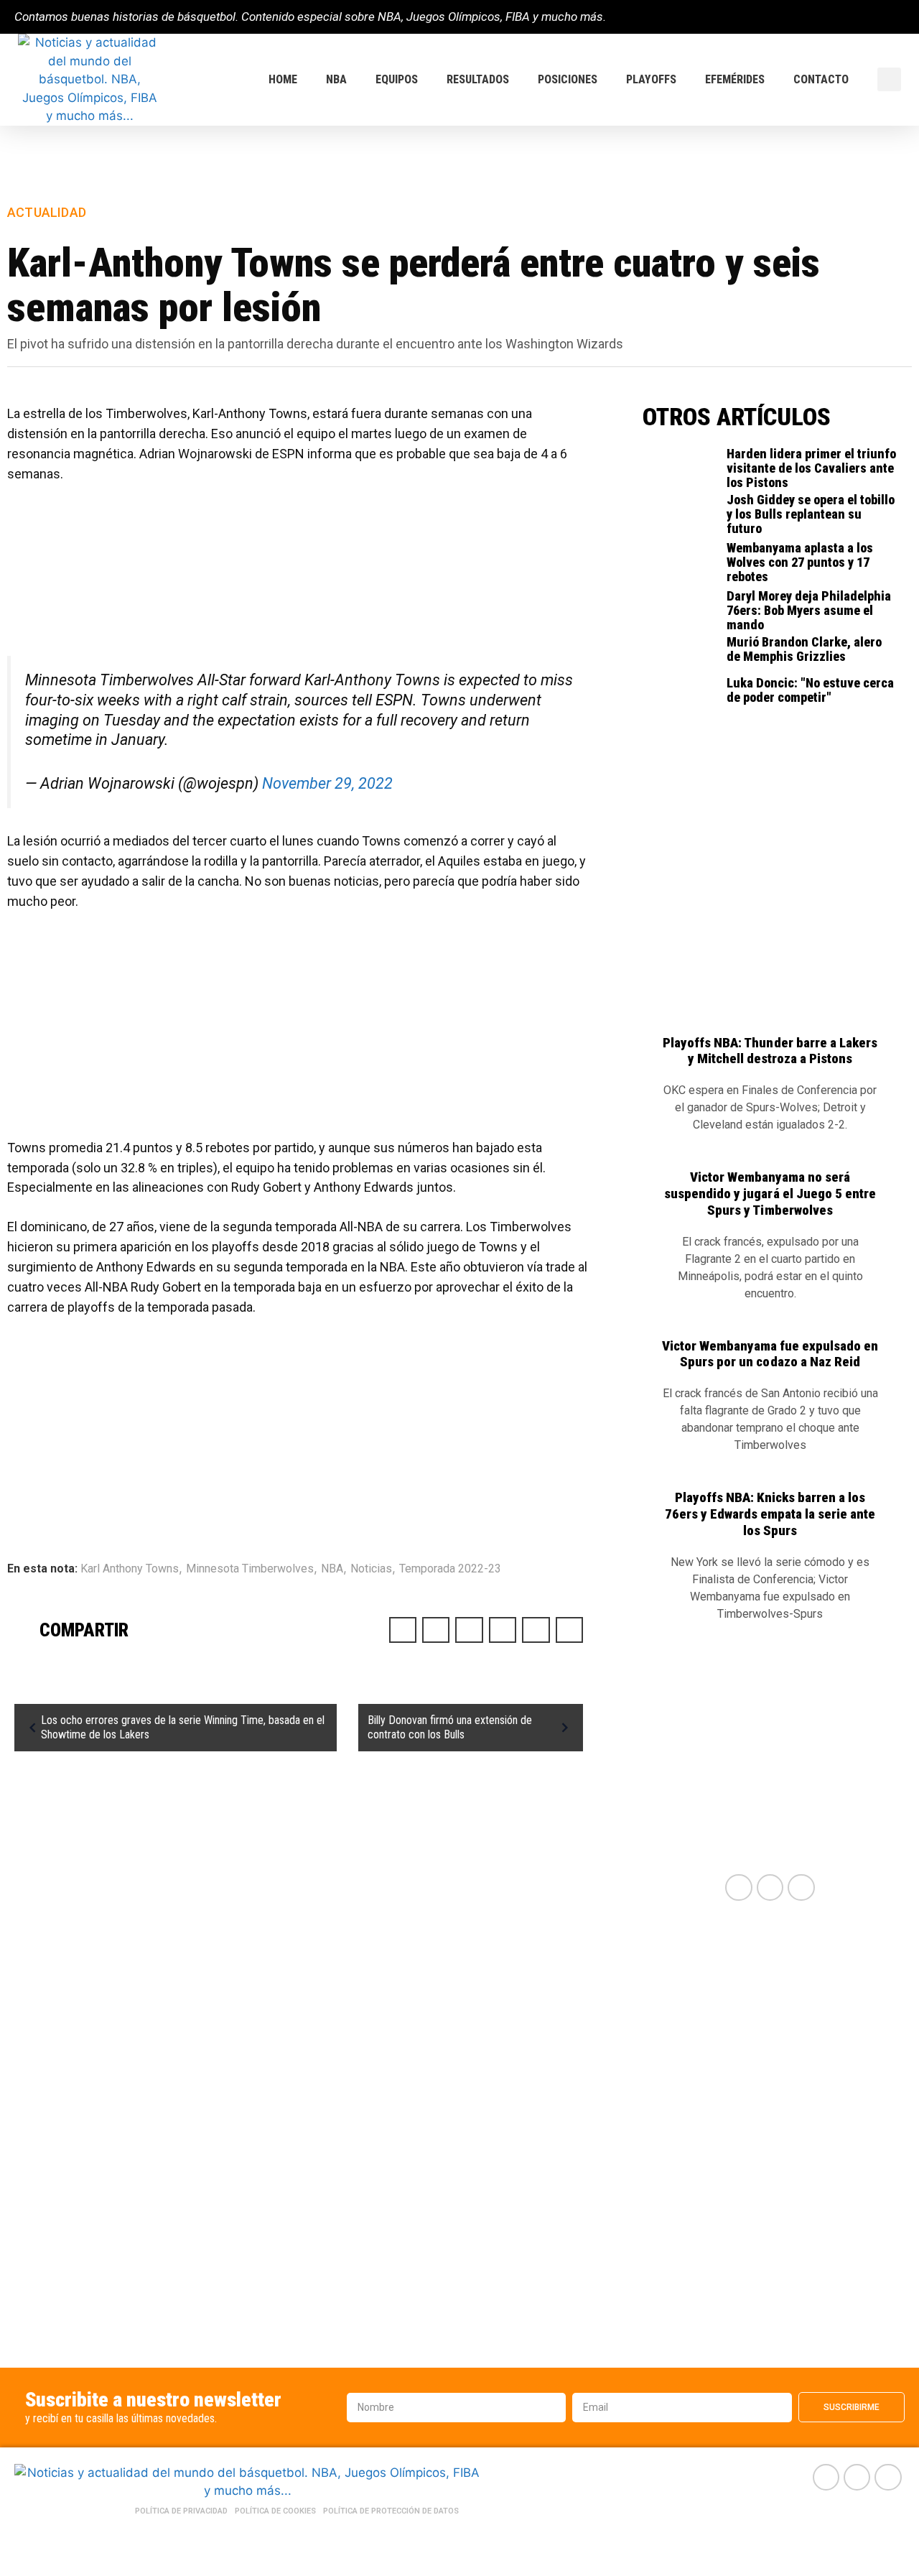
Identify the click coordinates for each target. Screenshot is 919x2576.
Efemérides (735, 79)
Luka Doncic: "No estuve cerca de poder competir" (810, 690)
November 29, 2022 (327, 783)
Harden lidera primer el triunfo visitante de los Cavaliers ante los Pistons (811, 468)
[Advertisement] (299, 577)
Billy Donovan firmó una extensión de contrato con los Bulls (450, 1727)
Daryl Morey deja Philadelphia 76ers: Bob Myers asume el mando (809, 610)
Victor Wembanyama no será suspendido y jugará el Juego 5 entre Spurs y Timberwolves (770, 1194)
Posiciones (568, 79)
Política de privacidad (181, 2511)
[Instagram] (899, 17)
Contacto (821, 79)
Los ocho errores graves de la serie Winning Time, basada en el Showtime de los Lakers (183, 1727)
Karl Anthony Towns (130, 1569)
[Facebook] (850, 17)
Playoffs (651, 79)
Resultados (478, 79)
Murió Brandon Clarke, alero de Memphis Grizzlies (804, 649)
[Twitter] (874, 17)
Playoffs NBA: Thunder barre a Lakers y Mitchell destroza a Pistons (770, 1051)
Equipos (397, 79)
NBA (336, 79)
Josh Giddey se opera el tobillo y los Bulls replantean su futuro (811, 514)
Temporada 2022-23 (450, 1569)
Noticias (371, 1569)
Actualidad (47, 212)
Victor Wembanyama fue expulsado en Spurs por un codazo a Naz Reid (770, 1354)
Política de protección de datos (391, 2511)
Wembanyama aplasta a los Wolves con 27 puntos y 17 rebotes (800, 562)
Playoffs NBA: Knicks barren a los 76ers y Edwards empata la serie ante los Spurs (770, 1514)
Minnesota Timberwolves (250, 1569)
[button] (889, 79)
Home (283, 79)
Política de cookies (275, 2511)
